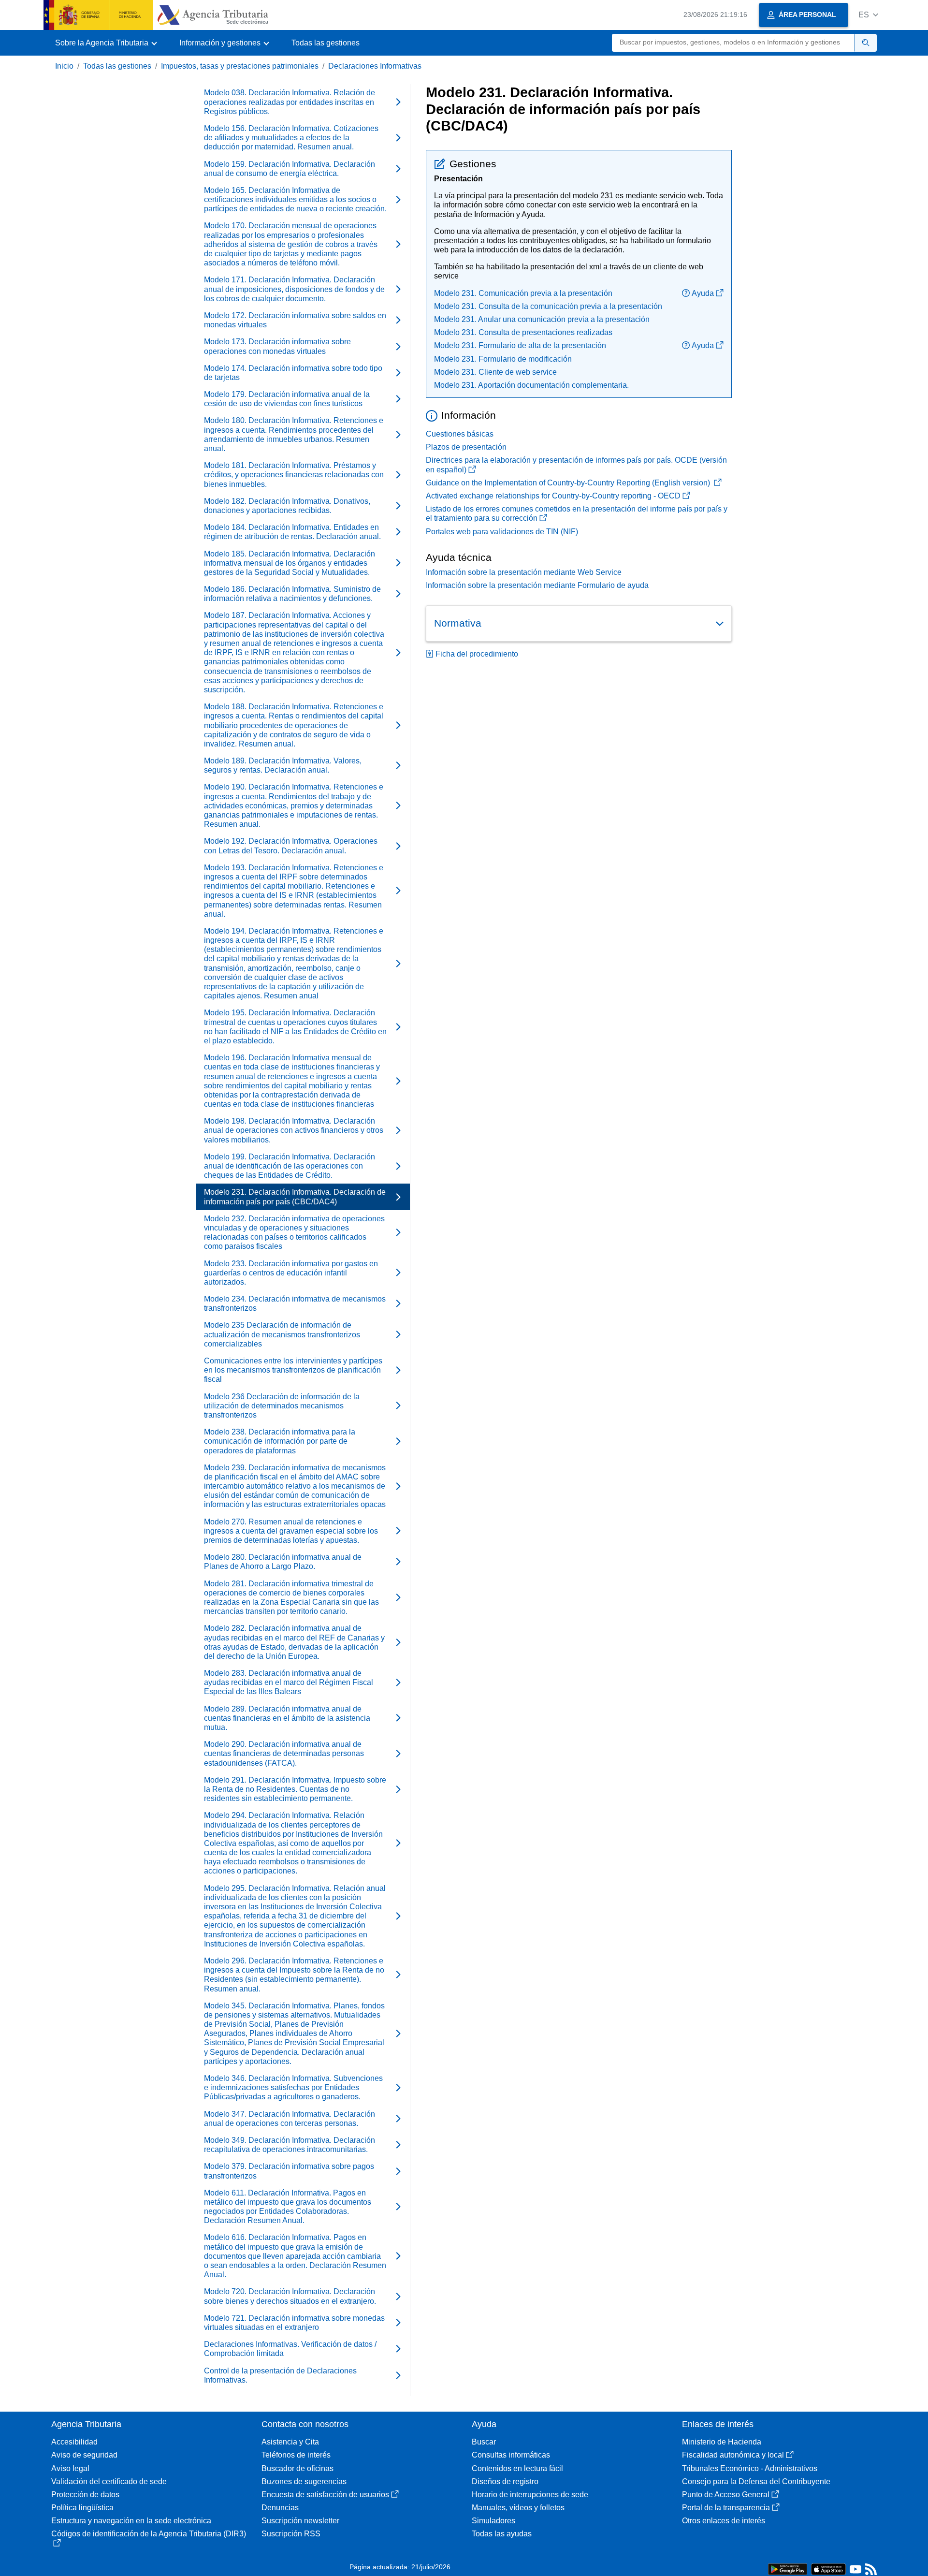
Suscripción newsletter (300, 2521)
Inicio (64, 66)
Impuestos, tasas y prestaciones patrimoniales (240, 66)
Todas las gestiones (326, 43)
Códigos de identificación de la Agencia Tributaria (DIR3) (149, 2534)
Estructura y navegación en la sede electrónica (131, 2521)
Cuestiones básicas (460, 434)
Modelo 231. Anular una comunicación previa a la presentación (542, 319)
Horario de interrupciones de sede (530, 2495)
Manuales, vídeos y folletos (518, 2508)
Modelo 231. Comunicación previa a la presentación (523, 293)
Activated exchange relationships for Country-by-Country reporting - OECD (553, 496)
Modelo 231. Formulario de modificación (503, 359)
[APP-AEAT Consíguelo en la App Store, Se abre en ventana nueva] (828, 2569)
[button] (868, 15)
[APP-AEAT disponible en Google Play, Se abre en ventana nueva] (788, 2569)
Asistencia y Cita (290, 2442)
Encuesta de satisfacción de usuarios (325, 2495)
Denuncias (280, 2508)
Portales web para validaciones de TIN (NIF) (502, 532)
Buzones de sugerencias (304, 2481)
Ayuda (703, 293)
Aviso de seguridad (84, 2455)
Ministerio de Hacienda (722, 2442)
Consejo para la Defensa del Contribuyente (756, 2481)
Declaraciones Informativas (375, 66)
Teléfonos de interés (296, 2455)
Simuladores (493, 2521)
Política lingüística (82, 2508)
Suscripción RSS (291, 2534)
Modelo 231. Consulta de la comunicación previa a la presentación (548, 306)
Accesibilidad (74, 2442)
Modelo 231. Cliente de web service (495, 372)
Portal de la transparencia (726, 2508)
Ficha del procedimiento (477, 654)
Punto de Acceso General (726, 2495)
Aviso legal (70, 2468)
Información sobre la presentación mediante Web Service (524, 572)
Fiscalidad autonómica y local (733, 2455)
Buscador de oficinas (297, 2468)
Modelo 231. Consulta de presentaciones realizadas (523, 332)
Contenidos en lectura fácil (517, 2468)
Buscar (484, 2442)
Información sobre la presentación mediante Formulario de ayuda (537, 585)
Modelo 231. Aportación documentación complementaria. (531, 385)
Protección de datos (85, 2495)
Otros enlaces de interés (724, 2521)
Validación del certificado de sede (109, 2481)
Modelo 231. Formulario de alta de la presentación (520, 345)
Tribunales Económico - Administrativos (750, 2468)
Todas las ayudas (502, 2534)
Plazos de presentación (466, 447)
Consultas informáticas (511, 2455)
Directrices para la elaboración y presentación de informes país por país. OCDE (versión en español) (576, 465)
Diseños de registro (505, 2481)
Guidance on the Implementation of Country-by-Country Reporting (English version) (569, 483)
